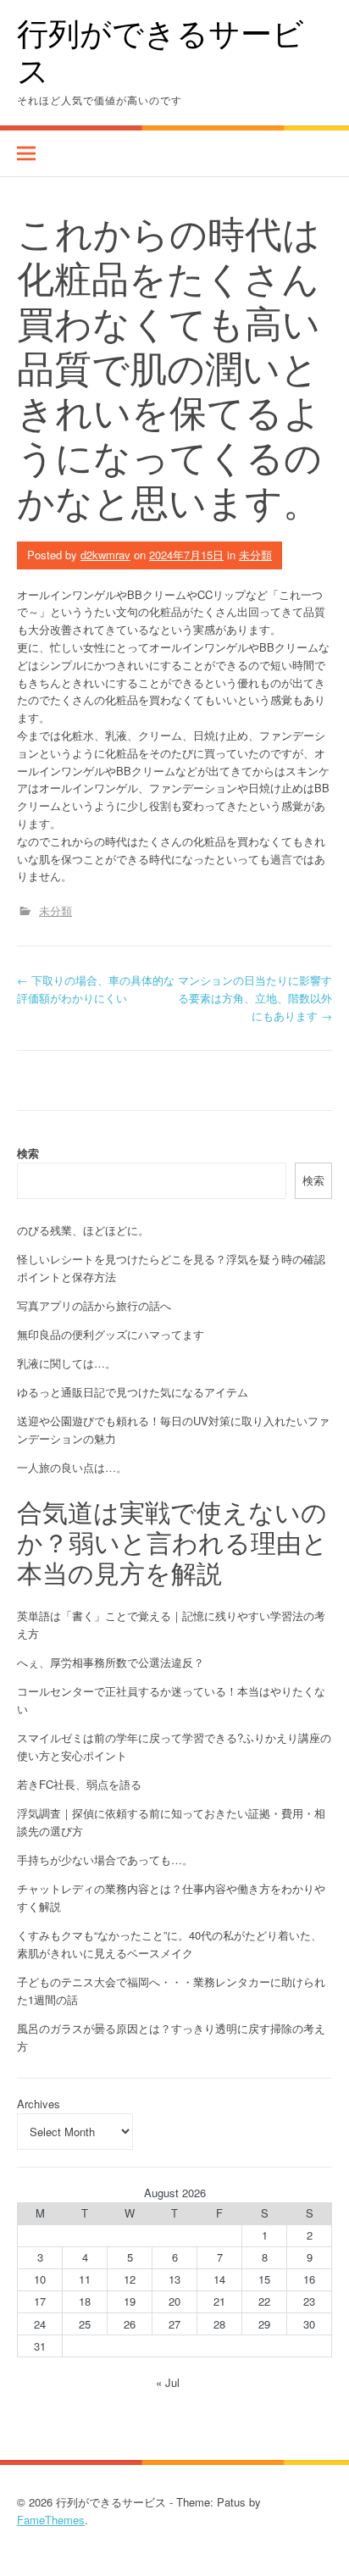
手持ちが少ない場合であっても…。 (105, 1860)
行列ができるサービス (161, 51)
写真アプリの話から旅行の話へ (94, 1305)
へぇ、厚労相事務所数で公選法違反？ (111, 1662)
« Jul (168, 2382)
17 (40, 2301)
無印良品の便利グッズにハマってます (111, 1334)
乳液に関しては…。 (66, 1363)
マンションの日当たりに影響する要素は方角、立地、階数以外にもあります (255, 998)
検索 (28, 1153)
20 (174, 2301)
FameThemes (51, 2520)
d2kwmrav (105, 555)
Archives (39, 2104)
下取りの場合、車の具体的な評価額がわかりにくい (96, 989)
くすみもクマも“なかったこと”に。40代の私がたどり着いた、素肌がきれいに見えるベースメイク (169, 1944)
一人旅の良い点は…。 (72, 1467)
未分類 (255, 555)
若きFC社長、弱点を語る (79, 1784)
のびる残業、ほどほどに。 (83, 1230)
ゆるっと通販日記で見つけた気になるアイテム (133, 1392)
